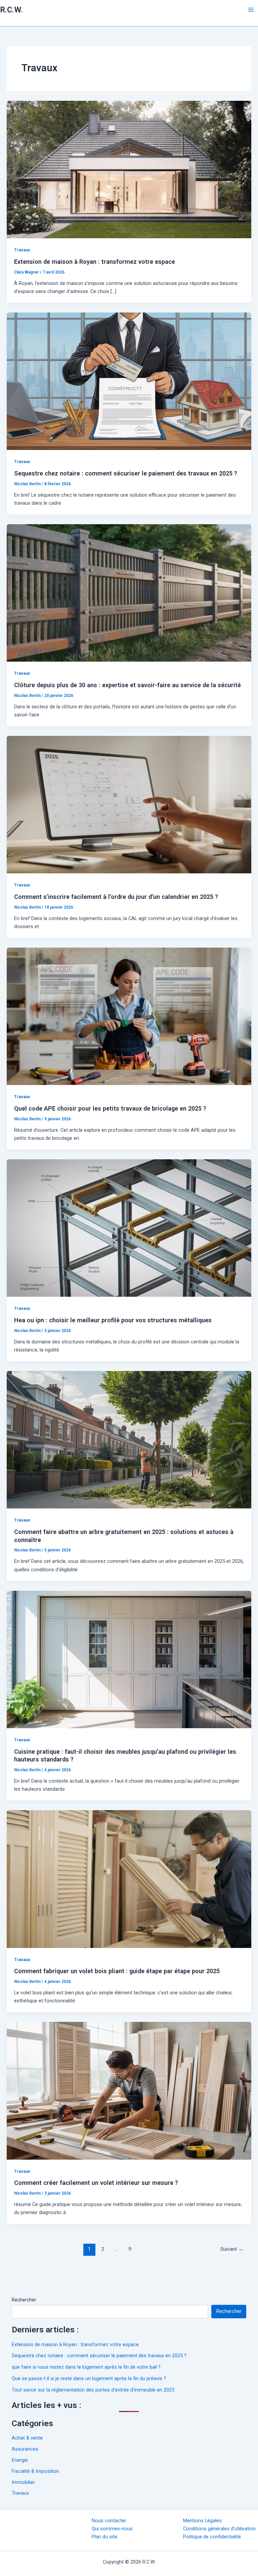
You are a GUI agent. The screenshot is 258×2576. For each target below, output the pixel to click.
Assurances (25, 2449)
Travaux (22, 250)
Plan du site (104, 2537)
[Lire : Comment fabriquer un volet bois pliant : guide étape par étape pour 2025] (129, 1879)
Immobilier (23, 2482)
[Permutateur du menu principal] (251, 10)
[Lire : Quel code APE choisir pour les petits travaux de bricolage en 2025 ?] (129, 1016)
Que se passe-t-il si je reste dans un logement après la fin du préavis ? (89, 2378)
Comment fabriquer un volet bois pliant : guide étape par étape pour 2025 (117, 1971)
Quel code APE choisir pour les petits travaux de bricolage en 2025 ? (110, 1108)
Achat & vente (27, 2438)
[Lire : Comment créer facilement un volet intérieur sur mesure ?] (129, 2090)
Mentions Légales (202, 2521)
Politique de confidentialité (212, 2537)
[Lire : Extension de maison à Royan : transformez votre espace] (129, 169)
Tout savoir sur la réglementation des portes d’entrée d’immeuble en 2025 (93, 2390)
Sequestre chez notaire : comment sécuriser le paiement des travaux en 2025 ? (126, 473)
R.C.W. (11, 10)
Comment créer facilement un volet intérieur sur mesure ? (96, 2183)
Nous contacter (109, 2521)
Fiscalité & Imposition (35, 2471)
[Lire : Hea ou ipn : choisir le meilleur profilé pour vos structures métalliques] (129, 1228)
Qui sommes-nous (112, 2529)
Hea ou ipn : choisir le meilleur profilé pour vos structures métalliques (113, 1320)
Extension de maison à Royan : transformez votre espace (95, 262)
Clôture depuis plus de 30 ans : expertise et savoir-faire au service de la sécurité (127, 685)
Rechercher (24, 2300)
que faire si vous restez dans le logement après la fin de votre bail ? (86, 2367)
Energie (20, 2460)
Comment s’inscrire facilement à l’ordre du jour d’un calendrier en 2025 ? (116, 897)
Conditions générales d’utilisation (219, 2529)
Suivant (232, 2249)
